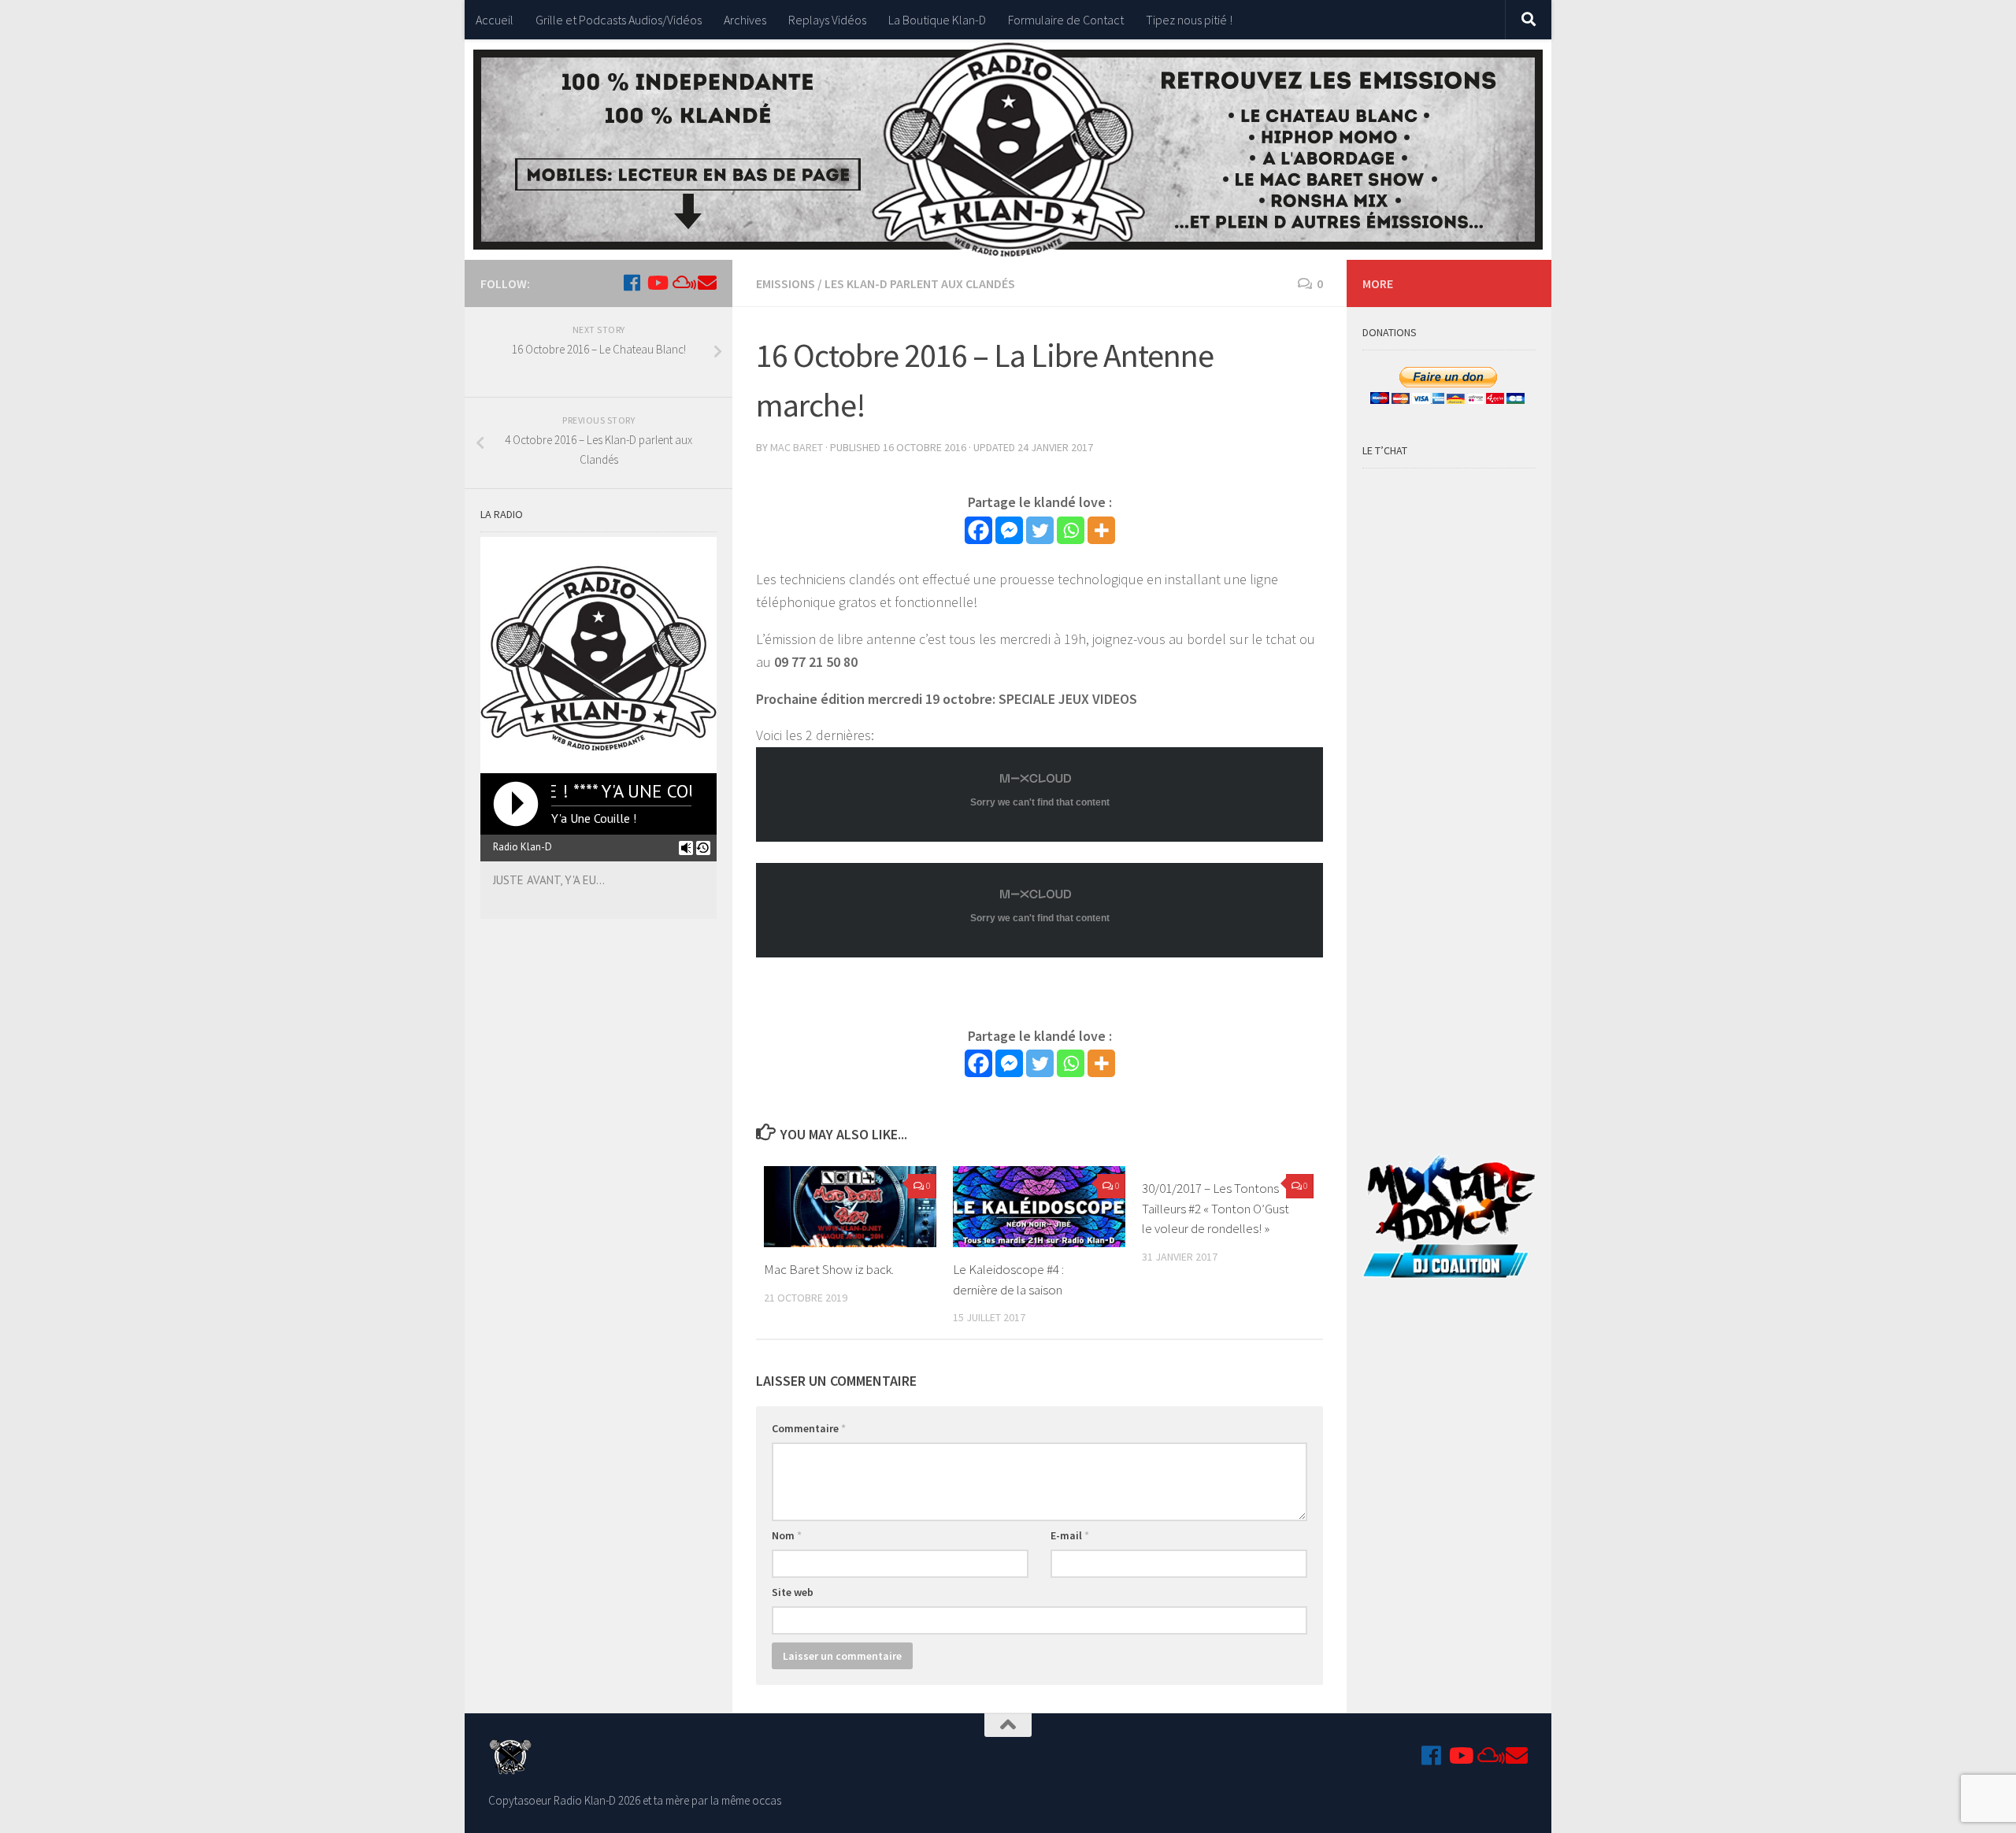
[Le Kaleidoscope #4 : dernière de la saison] (1039, 1207)
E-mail (1070, 1535)
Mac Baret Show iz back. (829, 1269)
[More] (1101, 530)
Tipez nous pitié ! (1189, 20)
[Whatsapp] (1071, 530)
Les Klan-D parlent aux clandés (920, 283)
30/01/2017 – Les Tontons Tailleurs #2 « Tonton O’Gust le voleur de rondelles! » (1216, 1208)
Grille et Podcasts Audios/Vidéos (619, 20)
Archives (745, 20)
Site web (793, 1592)
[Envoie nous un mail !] (707, 283)
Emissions (786, 283)
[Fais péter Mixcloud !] (682, 283)
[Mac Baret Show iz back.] (850, 1207)
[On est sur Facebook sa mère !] (632, 283)
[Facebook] (978, 530)
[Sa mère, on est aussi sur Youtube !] (657, 283)
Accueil (495, 20)
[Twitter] (1040, 530)
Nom (787, 1535)
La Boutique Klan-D (937, 20)
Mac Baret (797, 447)
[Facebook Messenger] (1009, 530)
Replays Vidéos (827, 20)
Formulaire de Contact (1066, 20)
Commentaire (809, 1428)
